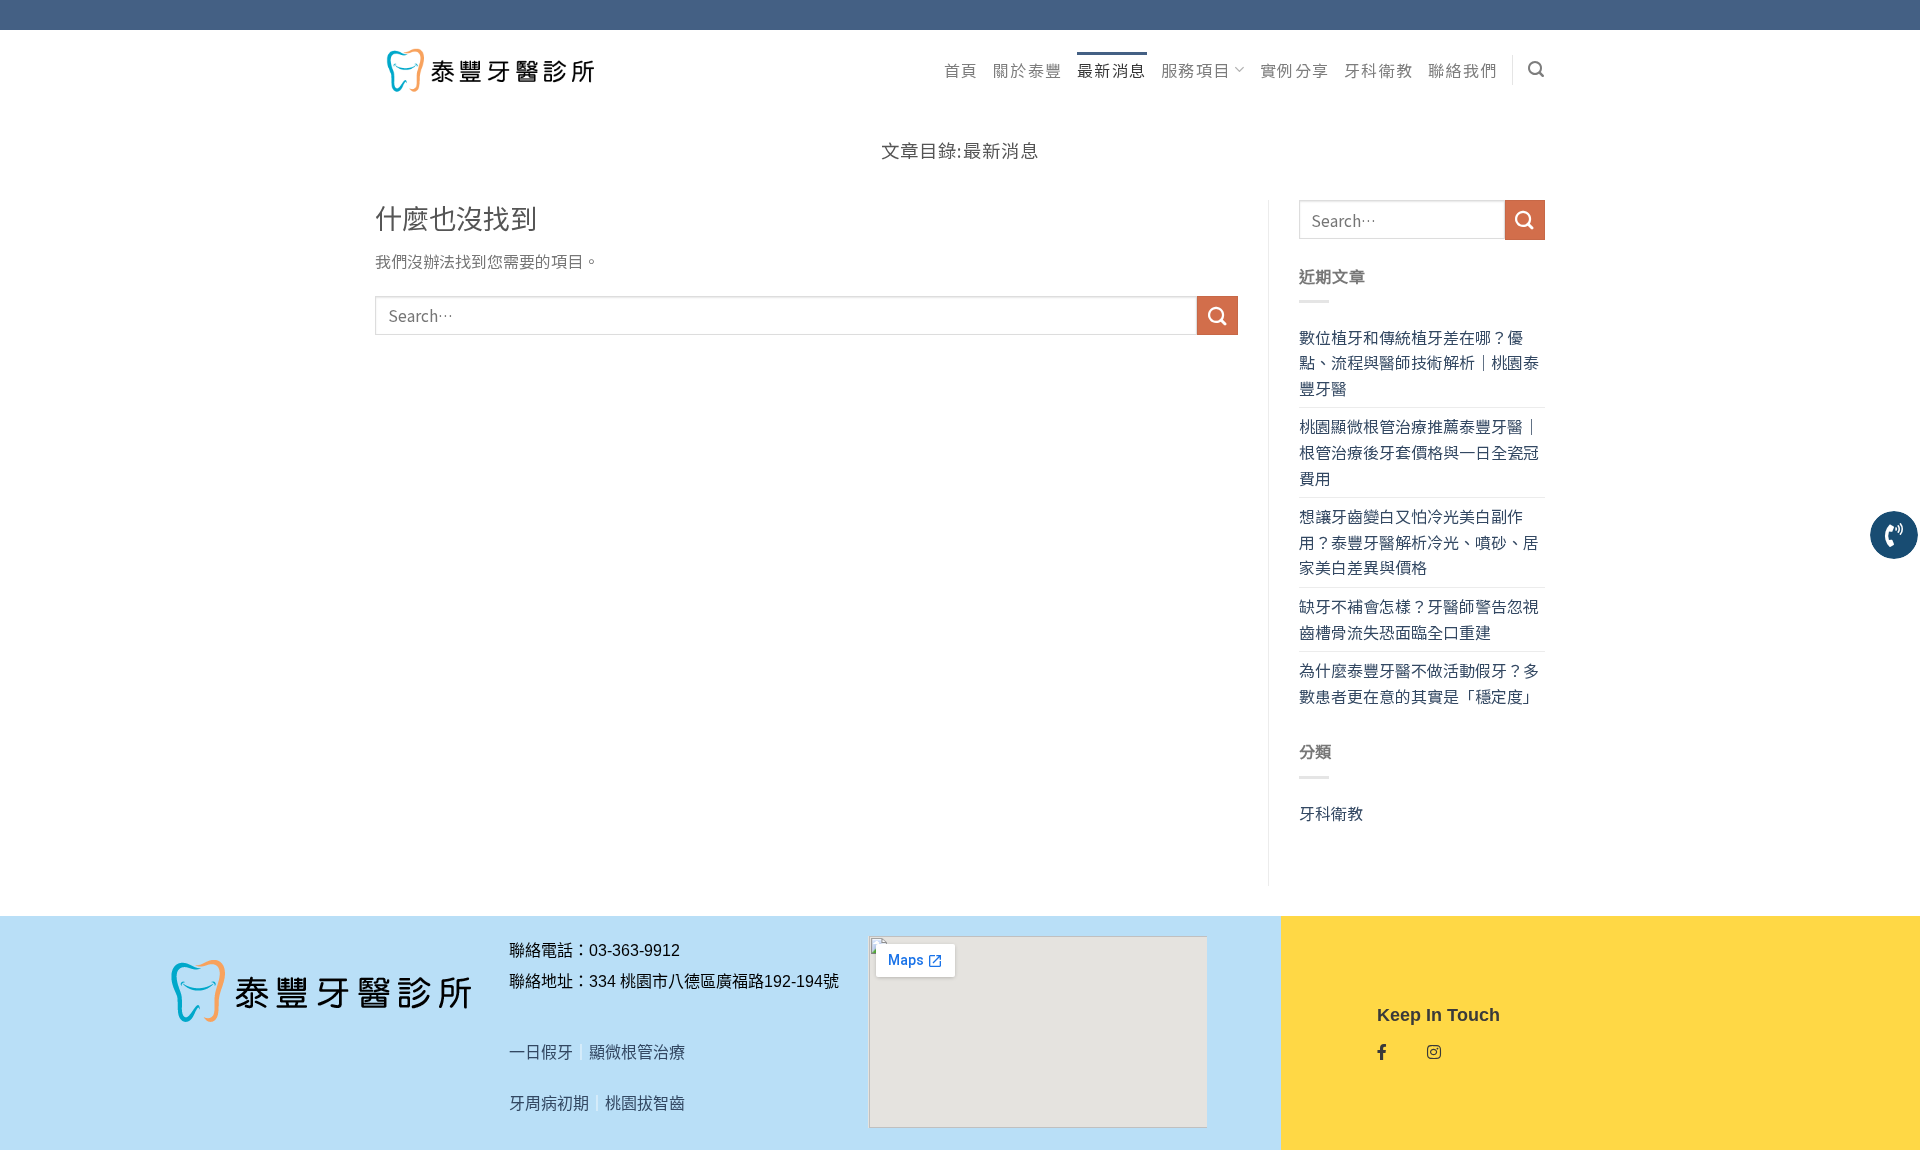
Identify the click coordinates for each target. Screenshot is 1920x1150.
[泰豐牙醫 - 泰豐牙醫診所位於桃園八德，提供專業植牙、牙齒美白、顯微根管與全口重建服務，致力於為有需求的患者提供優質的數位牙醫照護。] (490, 69)
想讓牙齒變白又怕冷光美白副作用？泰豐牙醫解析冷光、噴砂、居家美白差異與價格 (1419, 541)
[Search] (1537, 69)
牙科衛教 (1379, 70)
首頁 (961, 70)
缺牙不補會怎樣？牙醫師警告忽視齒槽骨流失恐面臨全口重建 (1419, 619)
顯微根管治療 (637, 1052)
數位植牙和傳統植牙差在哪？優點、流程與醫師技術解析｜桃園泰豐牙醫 (1419, 362)
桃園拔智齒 (645, 1103)
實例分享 (1295, 70)
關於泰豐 (1028, 70)
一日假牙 (541, 1052)
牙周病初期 (549, 1103)
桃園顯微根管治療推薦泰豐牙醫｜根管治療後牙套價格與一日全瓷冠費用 (1419, 451)
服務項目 (1196, 70)
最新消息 (1112, 70)
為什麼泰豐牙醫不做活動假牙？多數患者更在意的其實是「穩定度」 (1419, 683)
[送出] (1217, 315)
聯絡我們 (1463, 70)
